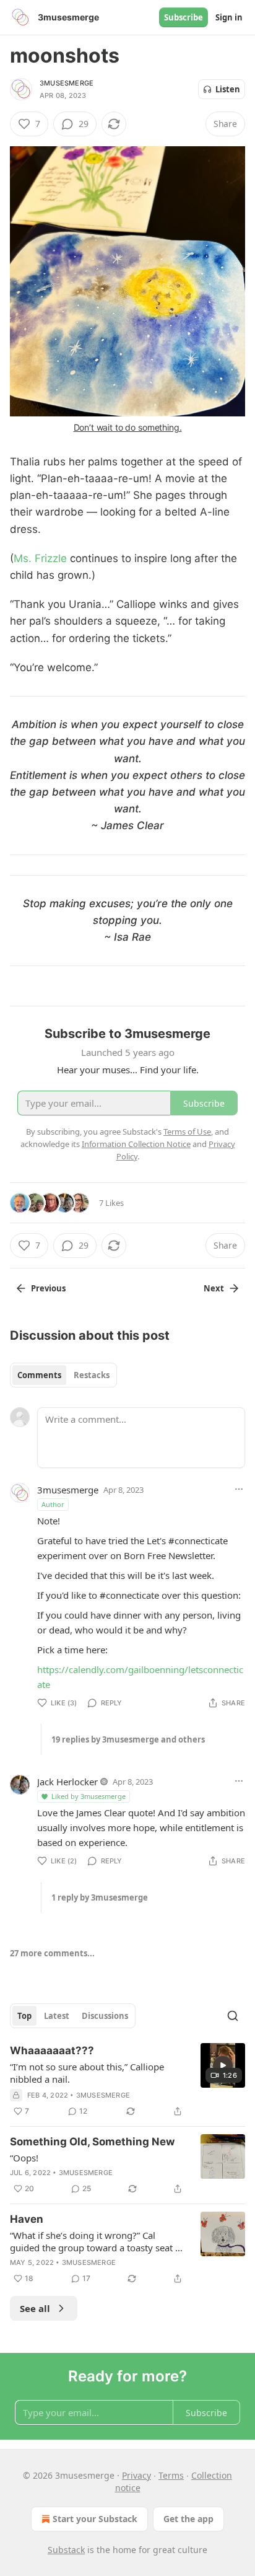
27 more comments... (52, 1953)
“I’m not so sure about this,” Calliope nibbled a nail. (87, 2073)
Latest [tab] (57, 2016)
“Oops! (24, 2158)
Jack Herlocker (67, 1782)
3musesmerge (67, 83)
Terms (171, 2475)
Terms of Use (187, 1132)
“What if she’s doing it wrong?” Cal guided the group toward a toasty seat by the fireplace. (98, 2241)
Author (53, 1504)
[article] (127, 2081)
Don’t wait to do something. (128, 427)
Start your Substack (95, 2519)
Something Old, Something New (92, 2142)
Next (214, 1288)
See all (35, 2308)
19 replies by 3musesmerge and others (128, 1739)
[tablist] (63, 1375)
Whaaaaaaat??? (52, 2051)
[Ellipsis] (239, 1489)
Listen (228, 89)
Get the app (188, 2519)
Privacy (136, 2475)
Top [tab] (24, 2016)
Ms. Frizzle (40, 558)
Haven (27, 2219)
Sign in (229, 17)
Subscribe (184, 17)
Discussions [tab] (105, 2016)
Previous (48, 1288)
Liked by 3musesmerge (89, 1796)
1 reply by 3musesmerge (100, 1897)
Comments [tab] (39, 1375)
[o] (223, 2065)
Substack (66, 2550)
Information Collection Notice (136, 1144)
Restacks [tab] (92, 1375)
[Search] (233, 2016)
